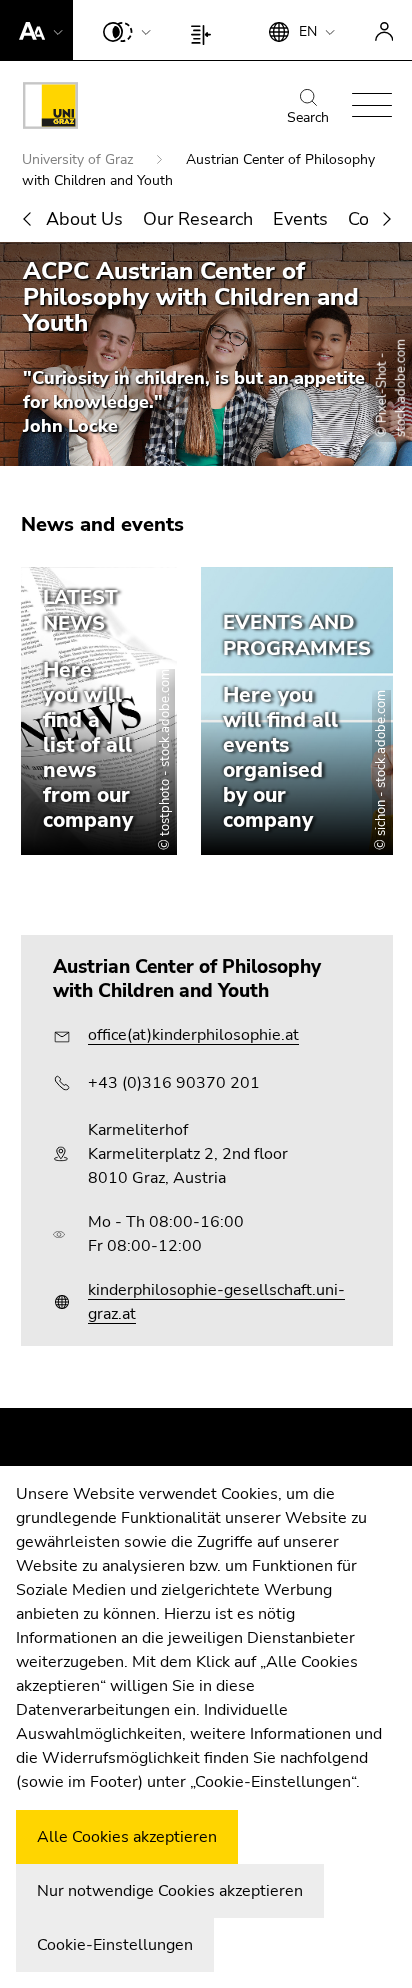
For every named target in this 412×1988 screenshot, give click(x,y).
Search (308, 117)
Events (300, 219)
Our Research (198, 219)
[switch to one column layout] (205, 30)
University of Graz (79, 159)
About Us (84, 219)
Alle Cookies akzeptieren (127, 1837)
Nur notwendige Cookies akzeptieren (170, 1891)
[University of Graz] (50, 109)
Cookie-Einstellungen (115, 1945)
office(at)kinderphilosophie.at (193, 1035)
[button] (36, 30)
